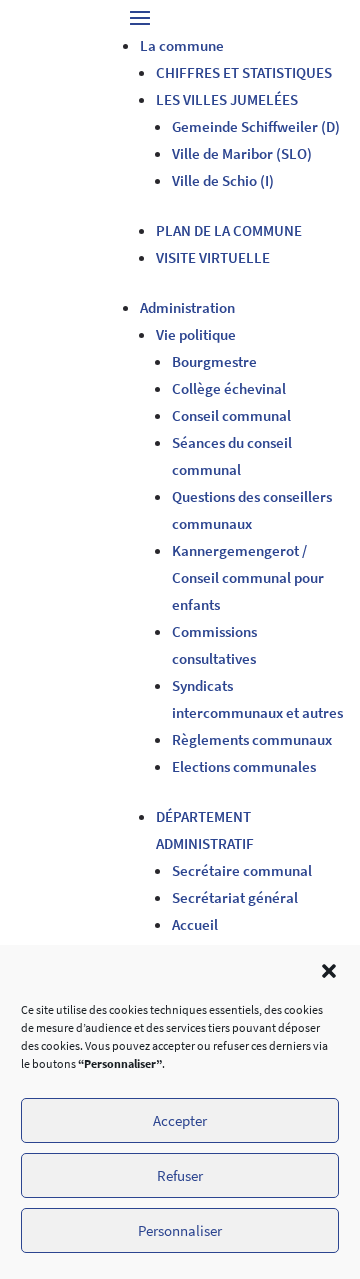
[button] (329, 971)
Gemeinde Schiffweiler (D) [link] (256, 126)
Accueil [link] (195, 924)
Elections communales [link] (244, 766)
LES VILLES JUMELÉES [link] (227, 99)
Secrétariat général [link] (235, 897)
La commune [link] (182, 45)
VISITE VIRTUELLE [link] (213, 257)
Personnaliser (180, 1230)
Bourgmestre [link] (214, 361)
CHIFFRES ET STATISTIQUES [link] (244, 72)
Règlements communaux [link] (252, 739)
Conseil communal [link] (231, 415)
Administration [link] (187, 307)
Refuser (180, 1175)
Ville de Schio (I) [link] (223, 180)
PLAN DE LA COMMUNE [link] (229, 230)
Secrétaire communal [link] (242, 870)
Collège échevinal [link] (229, 388)
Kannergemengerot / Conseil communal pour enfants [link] (248, 577)
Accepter (180, 1120)
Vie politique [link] (196, 334)
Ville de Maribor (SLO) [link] (242, 153)
